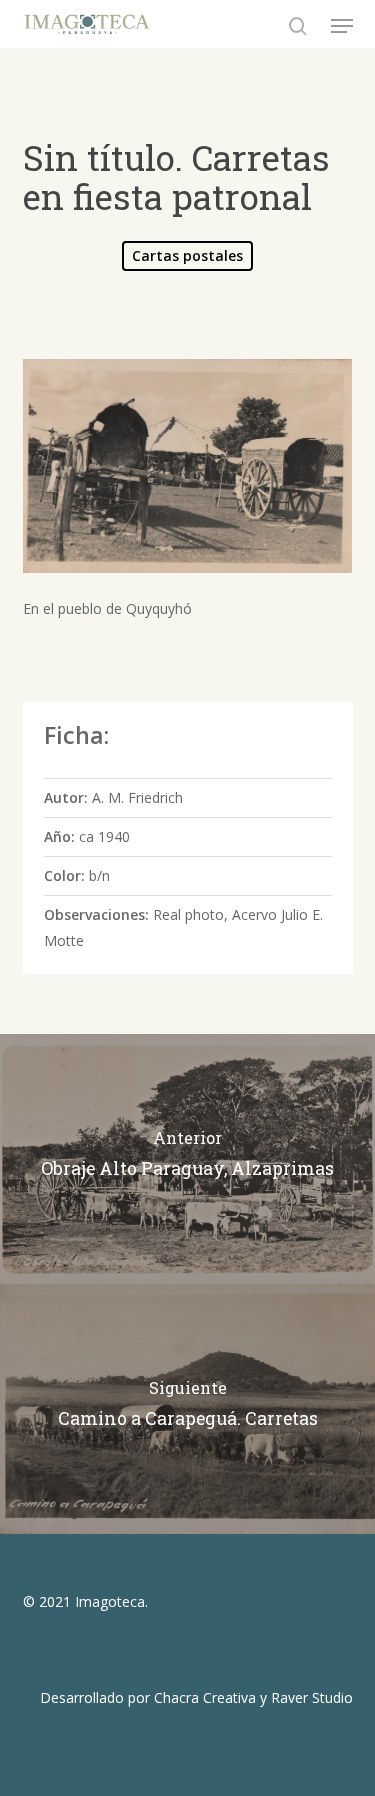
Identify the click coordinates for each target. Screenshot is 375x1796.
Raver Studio (312, 1697)
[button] (342, 26)
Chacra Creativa (205, 1697)
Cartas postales (187, 255)
